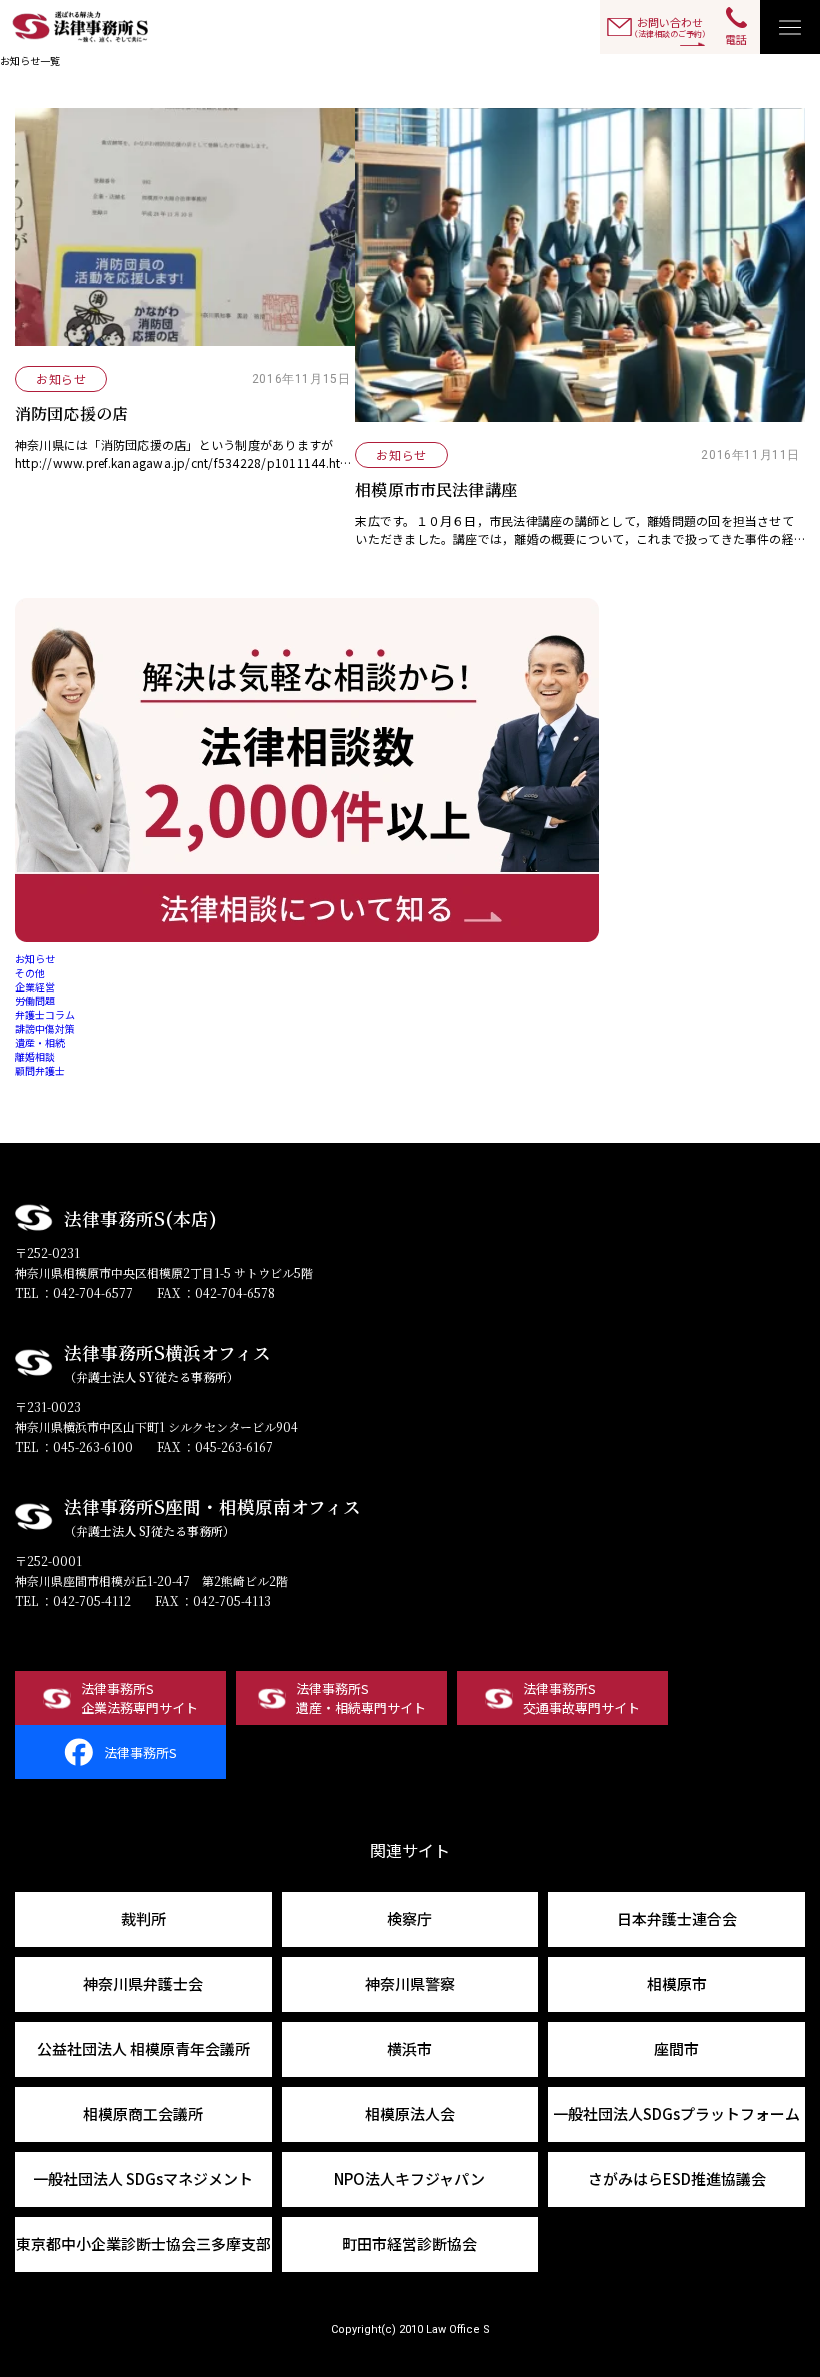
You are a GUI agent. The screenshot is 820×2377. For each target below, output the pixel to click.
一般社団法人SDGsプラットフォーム (676, 2113)
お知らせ (35, 958)
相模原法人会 (410, 2113)
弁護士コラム (45, 1014)
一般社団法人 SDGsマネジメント (143, 2178)
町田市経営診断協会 (409, 2243)
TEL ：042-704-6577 (74, 1292)
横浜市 (409, 2048)
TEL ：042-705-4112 (73, 1600)
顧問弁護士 (40, 1070)
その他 (30, 972)
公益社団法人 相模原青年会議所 (143, 2048)
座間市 (676, 2048)
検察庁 (409, 1918)
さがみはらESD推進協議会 (677, 2178)
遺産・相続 (40, 1042)
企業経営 (35, 986)
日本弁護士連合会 (677, 1918)
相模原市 (677, 1983)
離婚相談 (35, 1056)
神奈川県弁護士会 (143, 1983)
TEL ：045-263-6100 (74, 1446)
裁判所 (143, 1918)
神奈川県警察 (410, 1983)
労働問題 (35, 1000)
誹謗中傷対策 (45, 1028)
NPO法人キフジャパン (409, 2178)
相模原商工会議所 (143, 2113)
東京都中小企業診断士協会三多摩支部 (143, 2243)
